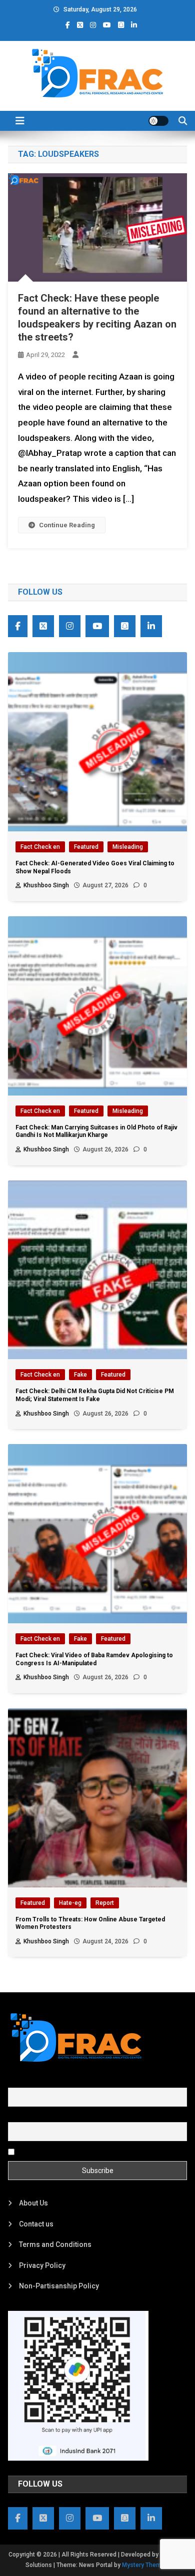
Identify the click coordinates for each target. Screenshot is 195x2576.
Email (17, 2117)
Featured (86, 847)
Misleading (128, 847)
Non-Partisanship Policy (59, 2286)
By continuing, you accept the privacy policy (86, 2151)
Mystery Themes (145, 2565)
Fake (80, 1375)
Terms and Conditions (55, 2244)
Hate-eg (70, 1903)
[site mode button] (158, 121)
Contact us (36, 2224)
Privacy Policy (42, 2265)
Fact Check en (40, 847)
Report (105, 1903)
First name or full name (44, 2082)
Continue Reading (67, 525)
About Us (33, 2203)
